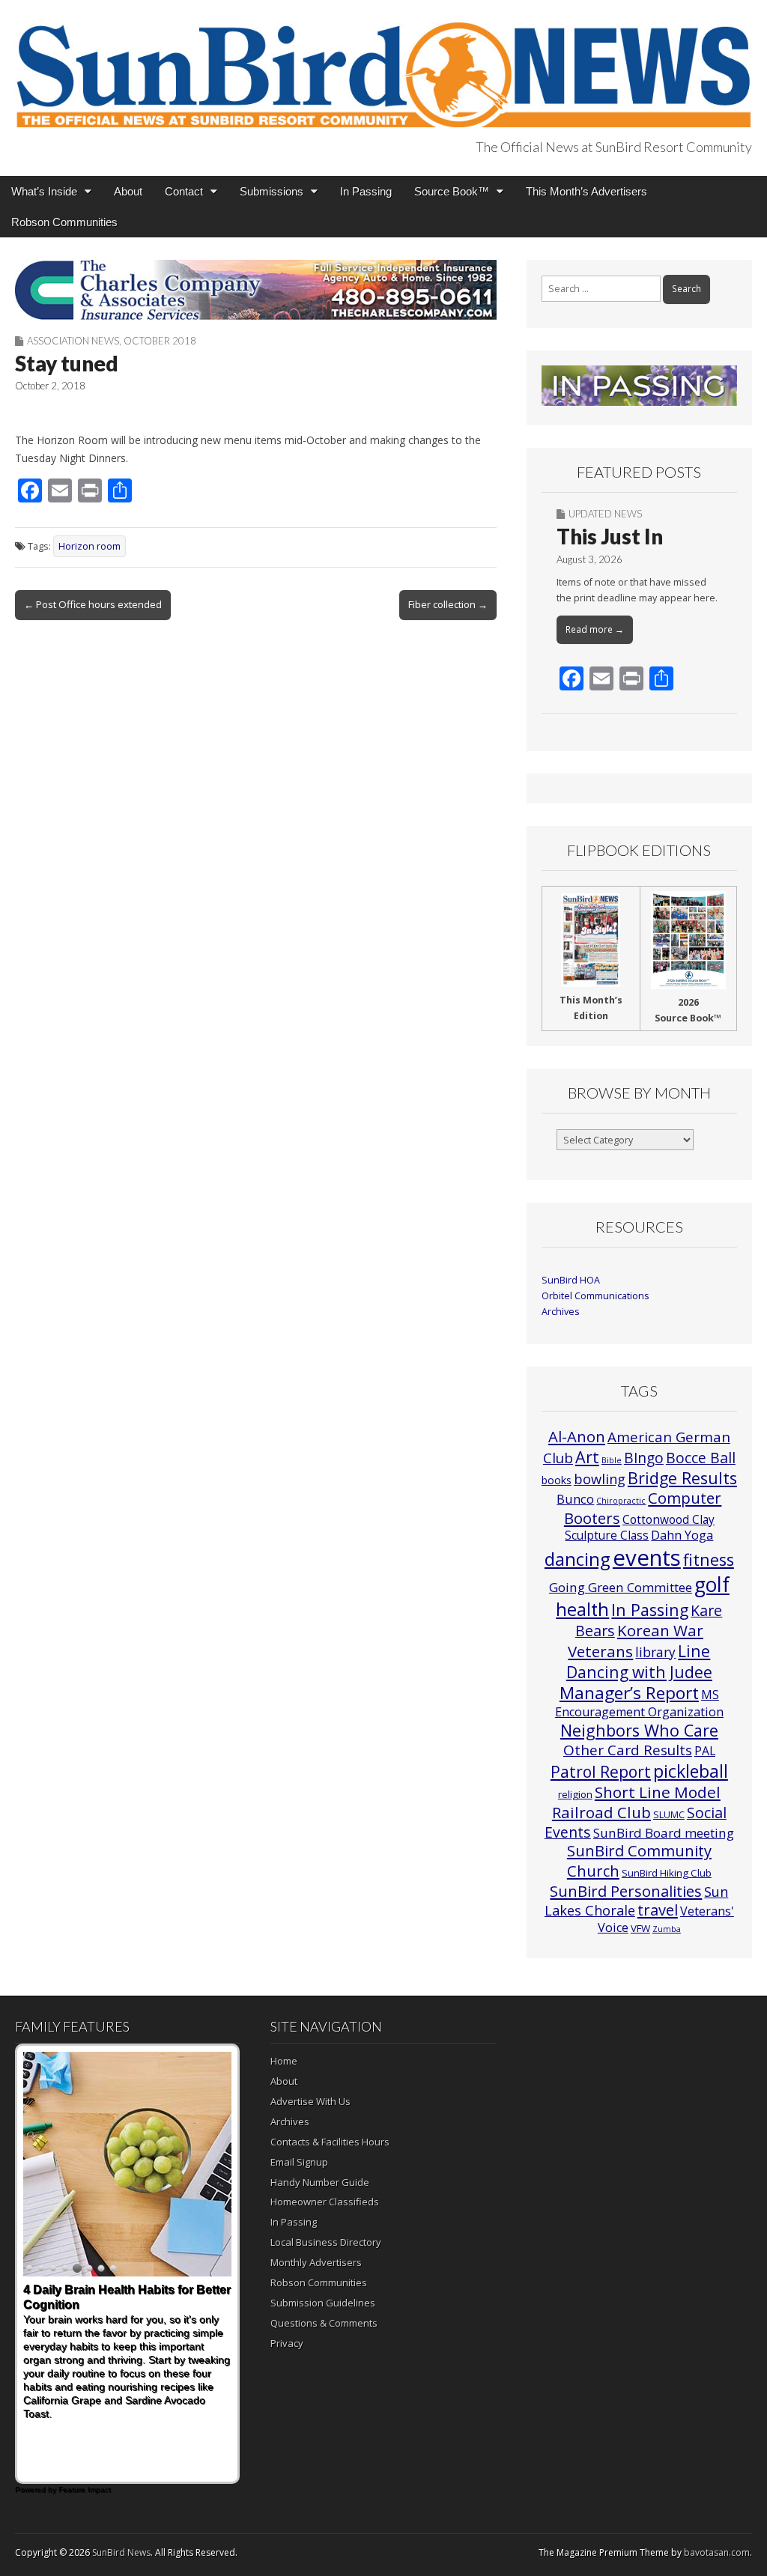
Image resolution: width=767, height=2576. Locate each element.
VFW (640, 1928)
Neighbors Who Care (639, 1730)
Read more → (595, 629)
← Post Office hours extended (93, 604)
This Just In (610, 536)
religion (575, 1794)
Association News (73, 341)
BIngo (644, 1458)
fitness (709, 1559)
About (128, 191)
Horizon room (90, 546)
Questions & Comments (324, 2323)
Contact (184, 191)
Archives (561, 1312)
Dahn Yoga (682, 1535)
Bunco (575, 1499)
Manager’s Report (629, 1693)
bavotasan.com (717, 2552)
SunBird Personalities (626, 1891)
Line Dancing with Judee (639, 1661)
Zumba (667, 1929)
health (582, 1609)
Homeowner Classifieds (325, 2202)
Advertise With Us (310, 2101)
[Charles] (256, 290)
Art (587, 1457)
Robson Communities (64, 222)
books (557, 1480)
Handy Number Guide (320, 2182)
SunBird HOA (571, 1280)
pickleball (691, 1771)
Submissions (272, 191)
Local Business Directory (326, 2242)
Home (284, 2061)
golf (712, 1585)
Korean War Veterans (636, 1641)
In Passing (366, 191)
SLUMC (669, 1814)
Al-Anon (577, 1436)
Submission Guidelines (323, 2303)
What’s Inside (44, 191)
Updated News (605, 514)
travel (658, 1910)
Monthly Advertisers (316, 2262)
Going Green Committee (621, 1587)
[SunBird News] (383, 66)
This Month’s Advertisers (586, 191)
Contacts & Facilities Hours (330, 2142)
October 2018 (160, 341)
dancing (577, 1559)
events (647, 1558)
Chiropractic (621, 1501)
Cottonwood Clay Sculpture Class (640, 1527)
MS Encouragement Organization (639, 1703)
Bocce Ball (701, 1458)
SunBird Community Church (639, 1860)
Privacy (287, 2343)
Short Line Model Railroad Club (636, 1802)
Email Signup (299, 2162)
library (655, 1652)
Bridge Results (682, 1478)
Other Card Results (628, 1750)
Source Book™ (452, 191)
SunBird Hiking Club (667, 1873)
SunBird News (121, 2552)
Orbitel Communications (595, 1296)
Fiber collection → (448, 604)
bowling (600, 1479)
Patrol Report (601, 1772)
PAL (705, 1751)
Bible (612, 1460)
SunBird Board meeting (664, 1833)
